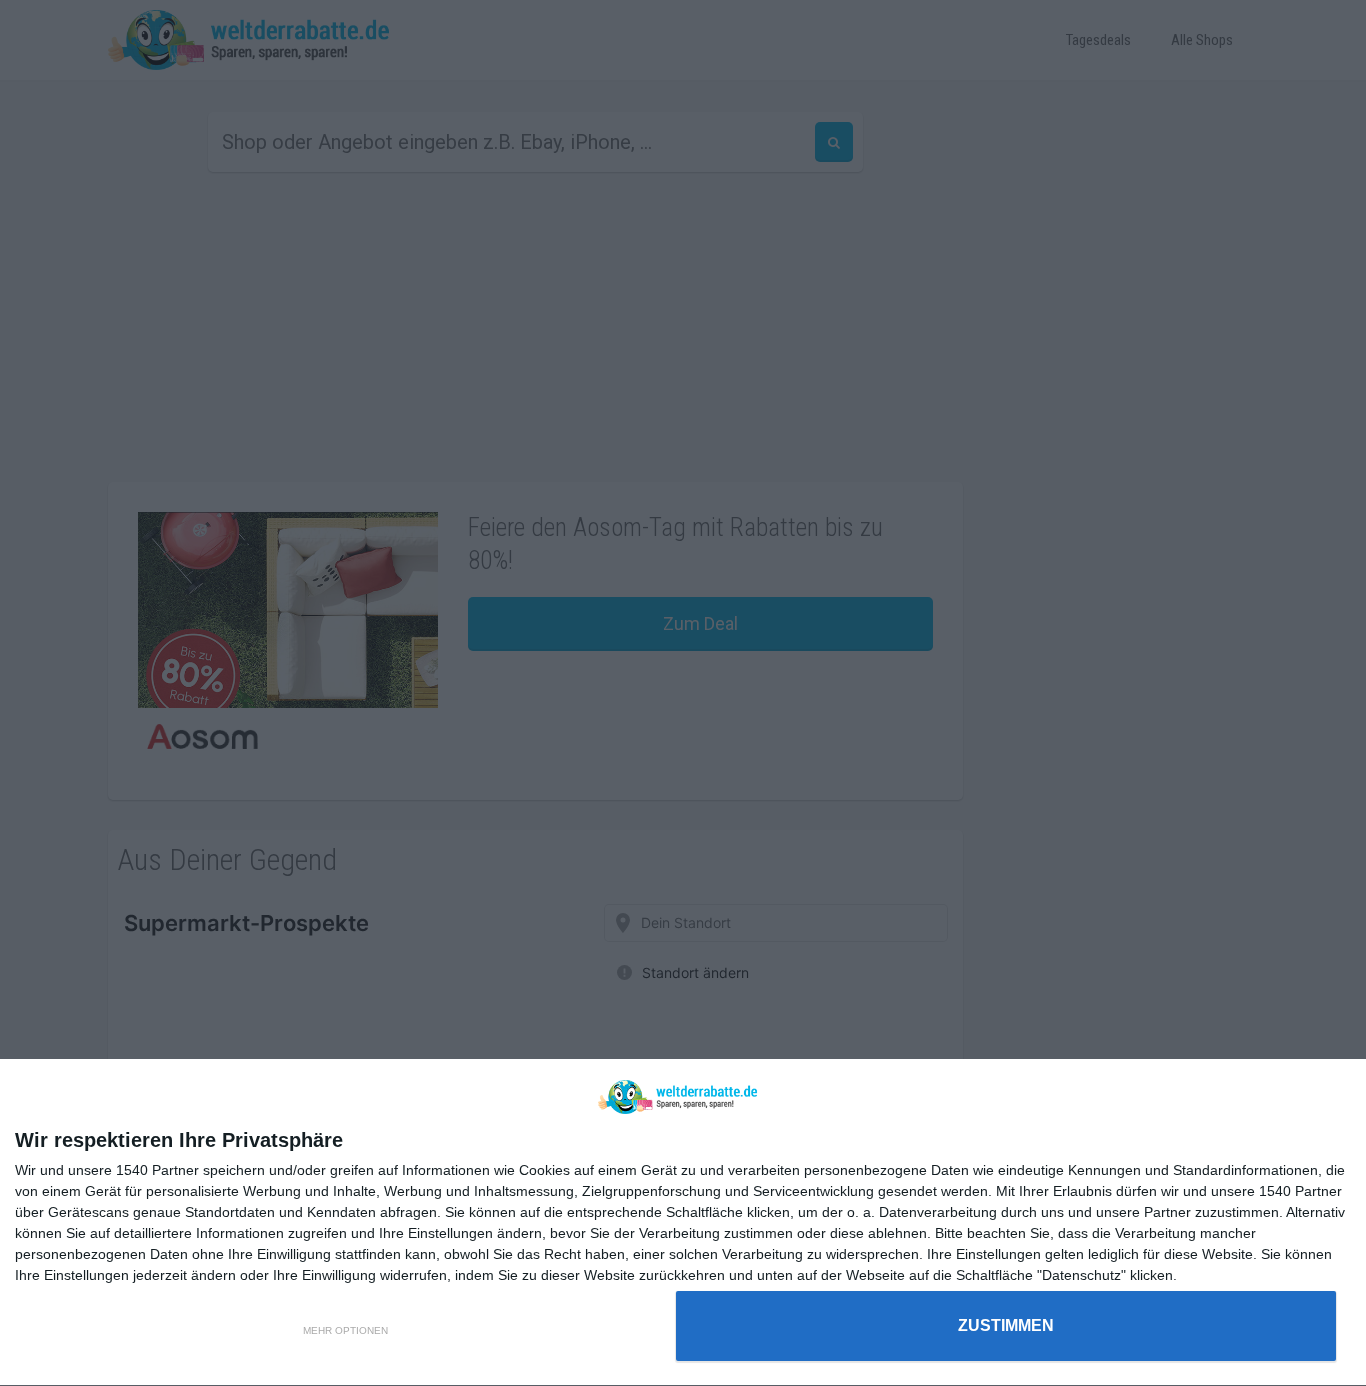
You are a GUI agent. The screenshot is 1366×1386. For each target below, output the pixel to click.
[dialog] (683, 1223)
